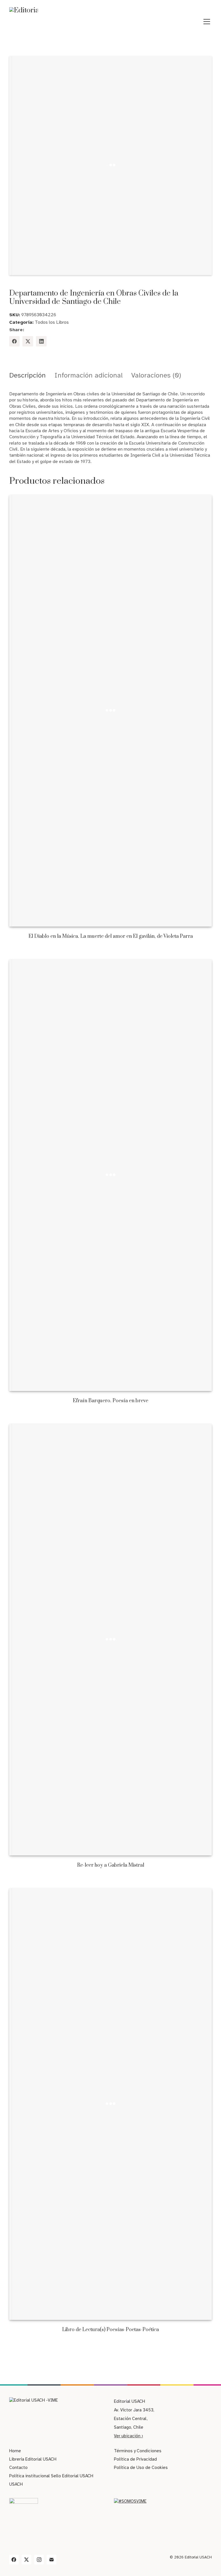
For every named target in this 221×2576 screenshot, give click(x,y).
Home (15, 2451)
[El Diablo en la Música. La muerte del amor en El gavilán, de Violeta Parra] (111, 711)
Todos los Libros (52, 322)
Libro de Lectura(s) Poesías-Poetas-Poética (110, 2330)
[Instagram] (39, 2560)
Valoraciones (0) (156, 375)
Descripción (27, 375)
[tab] (27, 375)
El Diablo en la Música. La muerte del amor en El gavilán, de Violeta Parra (111, 937)
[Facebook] (15, 341)
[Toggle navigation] (207, 22)
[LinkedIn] (41, 341)
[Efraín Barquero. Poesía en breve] (111, 1175)
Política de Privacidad (135, 2459)
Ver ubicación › (128, 2436)
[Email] (52, 2560)
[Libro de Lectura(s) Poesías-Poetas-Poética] (111, 2104)
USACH (16, 2484)
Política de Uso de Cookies (141, 2468)
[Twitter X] (28, 341)
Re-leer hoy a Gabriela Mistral (111, 1865)
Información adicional (88, 375)
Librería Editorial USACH (33, 2459)
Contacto (18, 2468)
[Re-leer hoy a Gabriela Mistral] (111, 1640)
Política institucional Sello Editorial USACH (51, 2476)
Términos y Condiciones (138, 2451)
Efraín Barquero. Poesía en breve (110, 1401)
